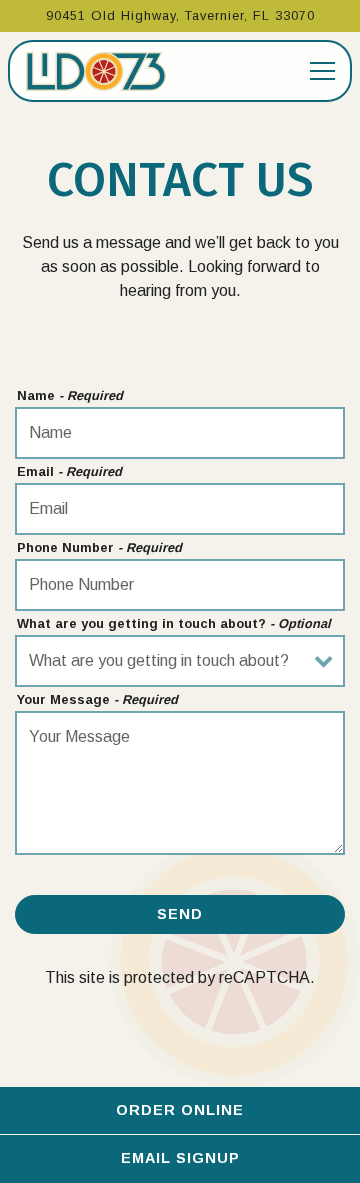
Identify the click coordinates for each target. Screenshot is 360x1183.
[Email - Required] (180, 509)
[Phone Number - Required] (180, 585)
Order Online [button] (180, 1110)
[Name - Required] (180, 433)
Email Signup (180, 1158)
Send (180, 914)
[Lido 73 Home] (96, 71)
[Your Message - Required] (180, 783)
